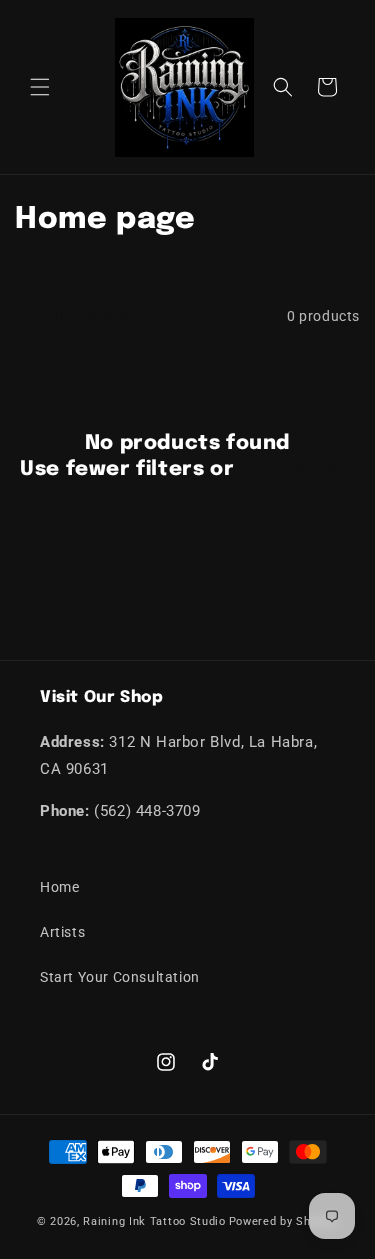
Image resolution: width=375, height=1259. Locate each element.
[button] (40, 87)
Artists (62, 932)
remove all (297, 469)
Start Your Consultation (120, 977)
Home (59, 887)
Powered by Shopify (284, 1221)
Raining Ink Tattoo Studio (154, 1221)
